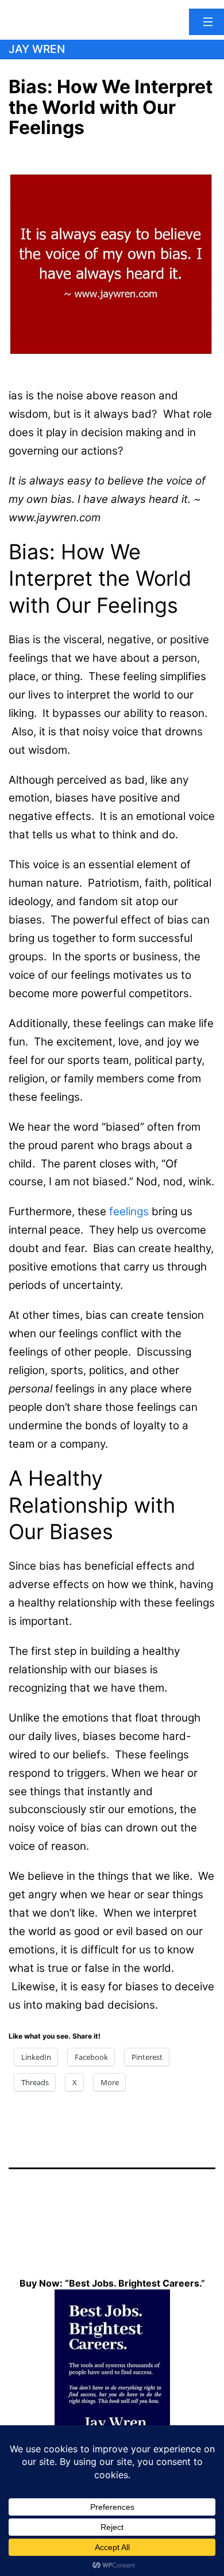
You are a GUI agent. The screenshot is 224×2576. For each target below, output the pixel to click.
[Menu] (206, 22)
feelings (129, 1211)
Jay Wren (37, 49)
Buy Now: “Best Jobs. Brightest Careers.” (112, 2283)
